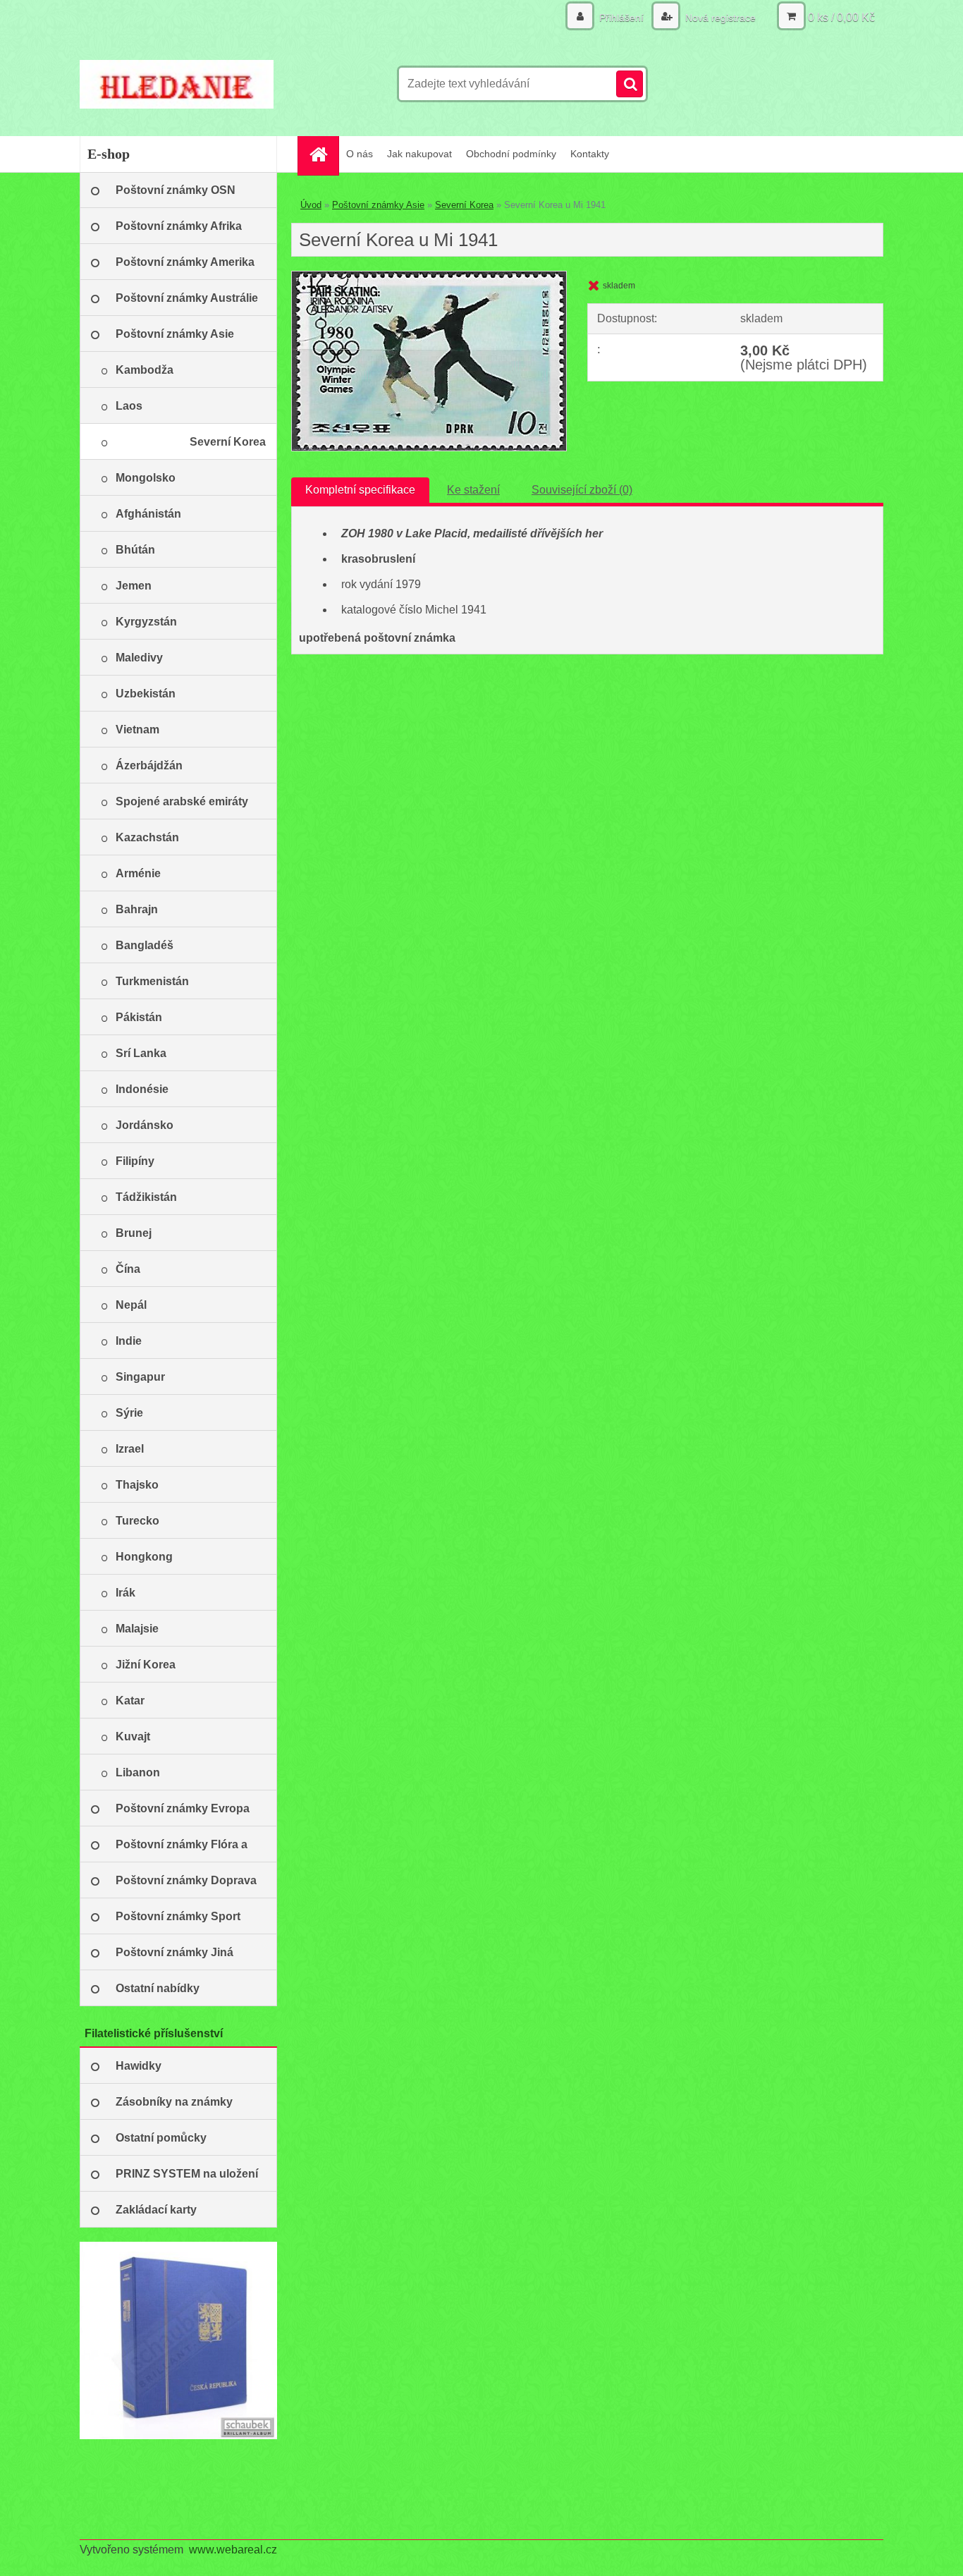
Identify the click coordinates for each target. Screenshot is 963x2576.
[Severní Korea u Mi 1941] (429, 277)
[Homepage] (323, 154)
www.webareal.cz (233, 2550)
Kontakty (590, 154)
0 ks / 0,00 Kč (841, 17)
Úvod (311, 205)
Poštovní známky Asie (378, 205)
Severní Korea (464, 205)
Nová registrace (719, 18)
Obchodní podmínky (511, 154)
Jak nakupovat (419, 154)
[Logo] (177, 84)
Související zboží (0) (582, 490)
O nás (360, 154)
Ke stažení (473, 490)
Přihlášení (621, 18)
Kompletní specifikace (360, 490)
